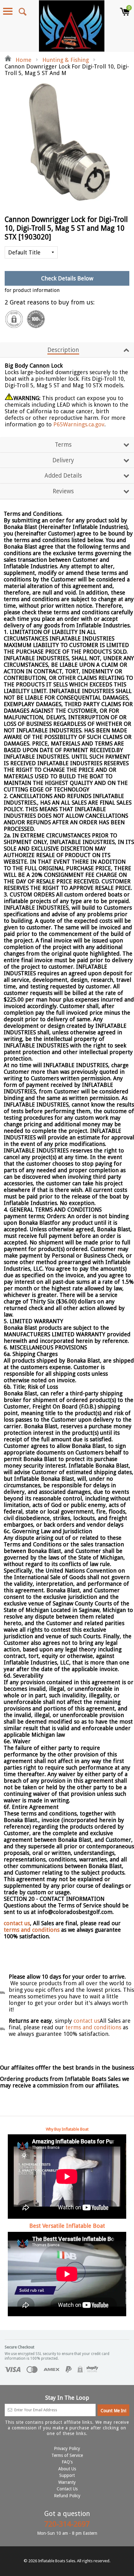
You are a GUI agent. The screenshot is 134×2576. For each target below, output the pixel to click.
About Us (67, 2469)
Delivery (63, 460)
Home (23, 60)
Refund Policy (67, 2496)
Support (67, 2475)
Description (63, 350)
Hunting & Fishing (66, 60)
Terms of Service (67, 2455)
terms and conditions (32, 1930)
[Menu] (8, 11)
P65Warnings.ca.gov (79, 424)
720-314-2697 (67, 2524)
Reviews (63, 491)
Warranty (67, 2482)
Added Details (63, 476)
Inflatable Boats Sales (57, 2561)
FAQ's (67, 2462)
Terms (63, 445)
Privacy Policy (67, 2448)
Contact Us (67, 2489)
